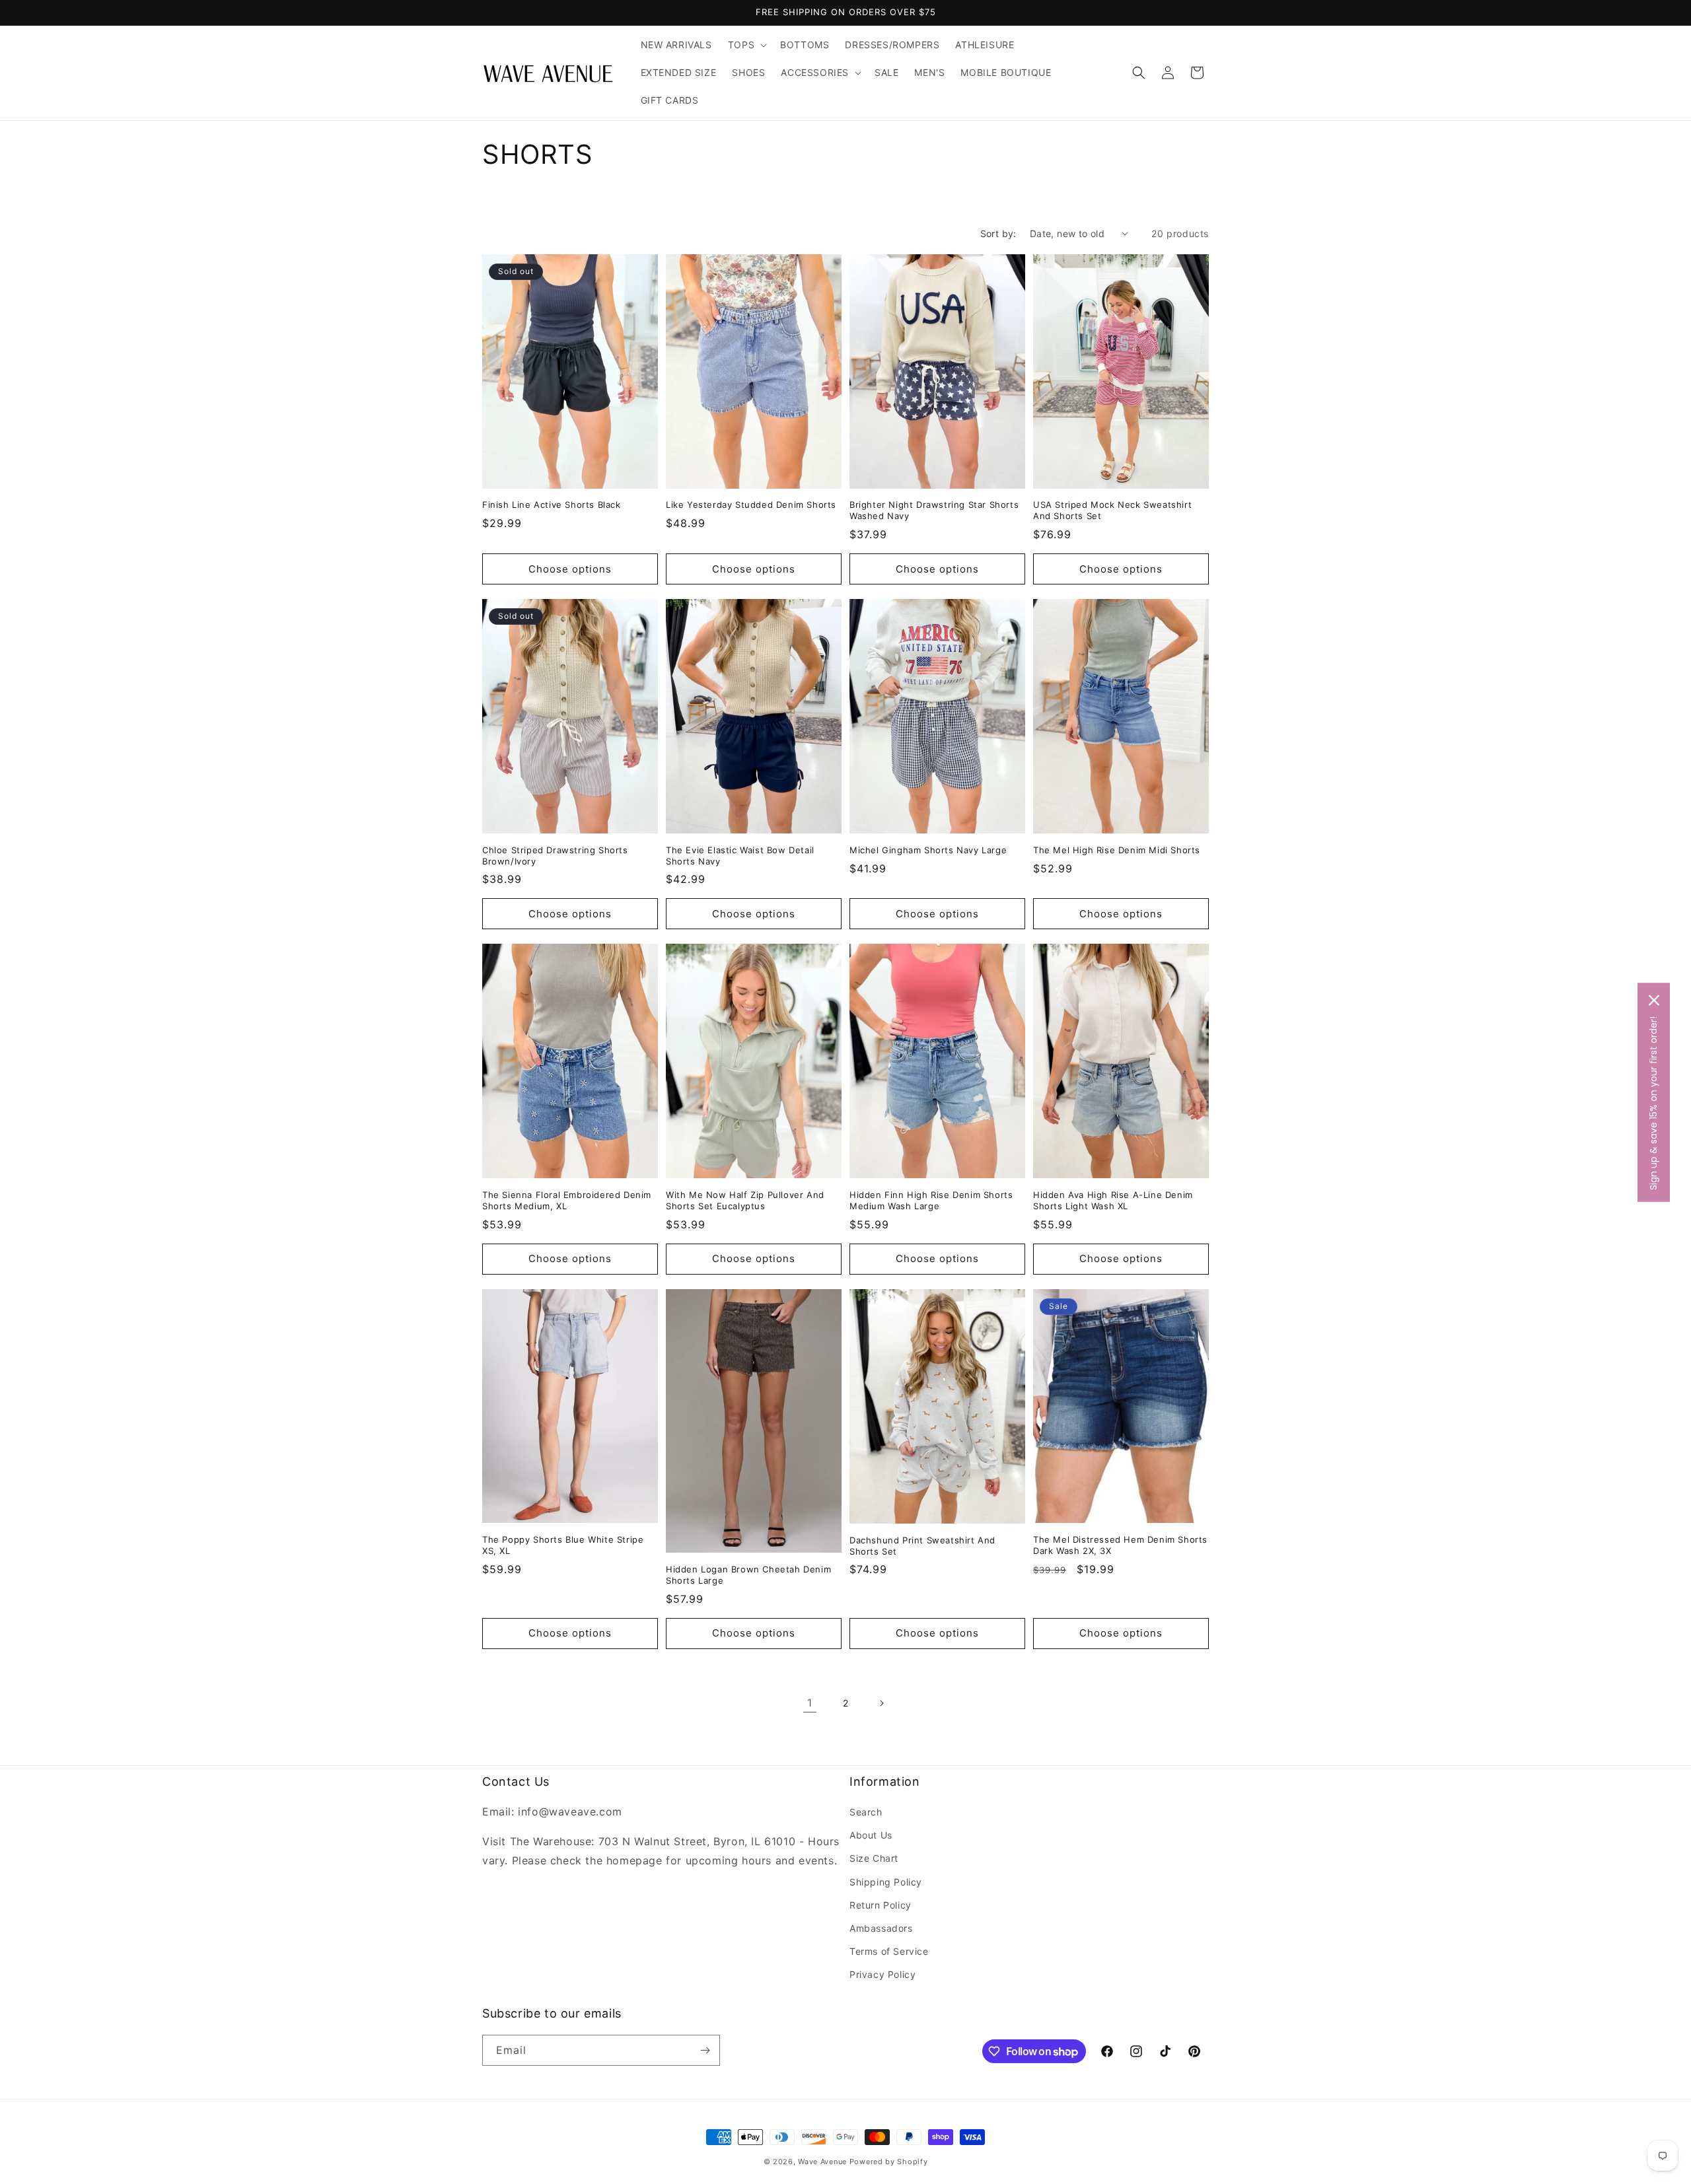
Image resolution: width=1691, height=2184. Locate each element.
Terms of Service (889, 1951)
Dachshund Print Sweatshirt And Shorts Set (922, 1546)
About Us (871, 1835)
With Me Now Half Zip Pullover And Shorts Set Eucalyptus (745, 1200)
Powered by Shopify (889, 2162)
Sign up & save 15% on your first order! (1653, 1103)
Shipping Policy (886, 1882)
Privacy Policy (882, 1974)
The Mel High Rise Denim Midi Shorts (1117, 850)
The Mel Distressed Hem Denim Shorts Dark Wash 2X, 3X (1120, 1545)
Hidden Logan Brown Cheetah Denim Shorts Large (748, 1575)
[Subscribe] (705, 2050)
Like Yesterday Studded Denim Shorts (751, 505)
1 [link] (810, 1703)
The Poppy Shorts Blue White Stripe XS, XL (563, 1545)
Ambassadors (881, 1928)
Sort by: (998, 233)
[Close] (1654, 1000)
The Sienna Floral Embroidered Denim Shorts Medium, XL (567, 1200)
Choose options (570, 569)
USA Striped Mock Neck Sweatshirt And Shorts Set (1112, 510)
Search (866, 1812)
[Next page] (881, 1703)
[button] (746, 45)
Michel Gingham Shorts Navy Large (928, 850)
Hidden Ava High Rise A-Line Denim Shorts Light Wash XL (1113, 1200)
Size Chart (874, 1858)
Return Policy (881, 1905)
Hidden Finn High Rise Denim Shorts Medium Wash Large (931, 1200)
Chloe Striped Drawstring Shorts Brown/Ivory (555, 856)
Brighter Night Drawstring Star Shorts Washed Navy (934, 510)
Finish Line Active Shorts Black (552, 505)
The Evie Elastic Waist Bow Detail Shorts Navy (740, 856)
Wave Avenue (822, 2162)
